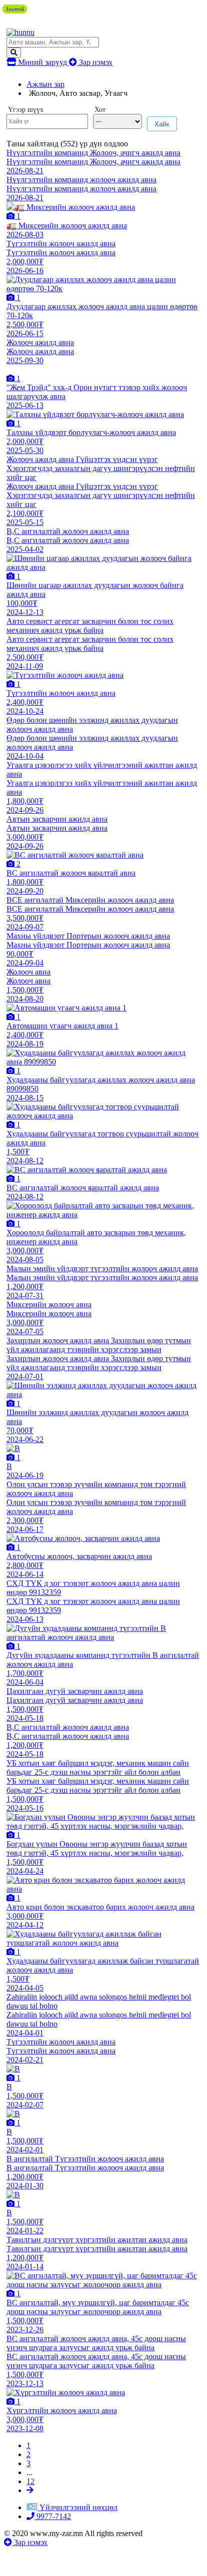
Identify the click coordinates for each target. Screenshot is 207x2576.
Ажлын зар (45, 84)
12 (30, 2481)
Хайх (162, 124)
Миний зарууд (42, 62)
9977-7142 (53, 2516)
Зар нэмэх (95, 62)
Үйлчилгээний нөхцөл (78, 2507)
